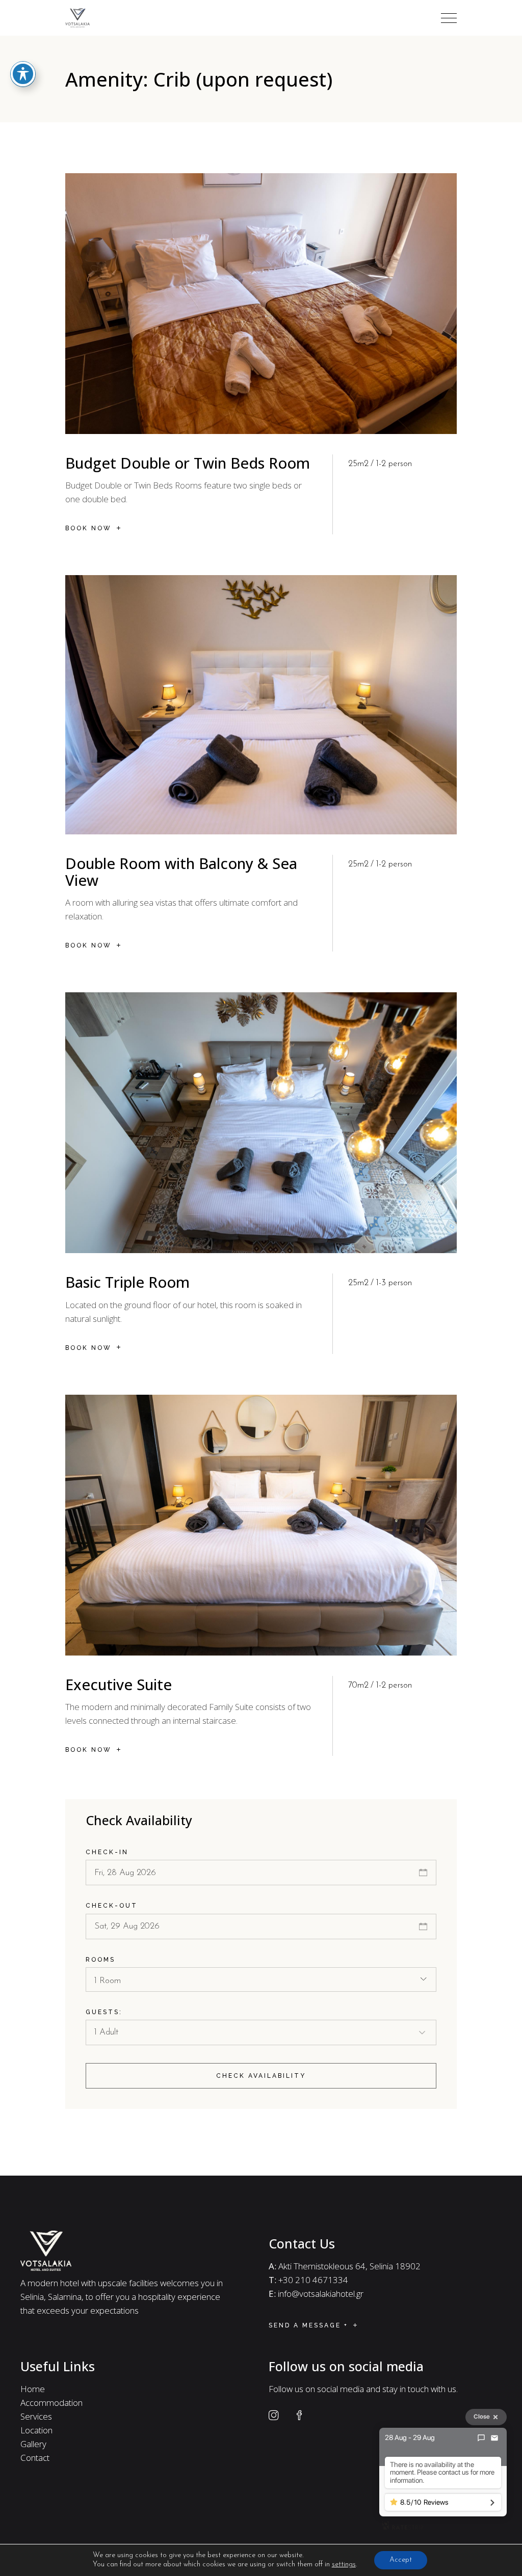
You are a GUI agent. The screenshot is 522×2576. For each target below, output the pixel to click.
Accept (401, 2560)
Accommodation (51, 2403)
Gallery (33, 2444)
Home (33, 2389)
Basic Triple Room (127, 1282)
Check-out (112, 1906)
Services (36, 2416)
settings (344, 2565)
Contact (35, 2458)
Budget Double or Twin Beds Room (188, 463)
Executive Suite (119, 1684)
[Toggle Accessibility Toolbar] (23, 74)
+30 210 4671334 (313, 2280)
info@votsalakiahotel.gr (321, 2294)
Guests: (104, 2012)
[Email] (494, 2438)
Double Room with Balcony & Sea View (181, 872)
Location (36, 2430)
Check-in (107, 1852)
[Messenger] (481, 2438)
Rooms (100, 1960)
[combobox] (261, 1980)
